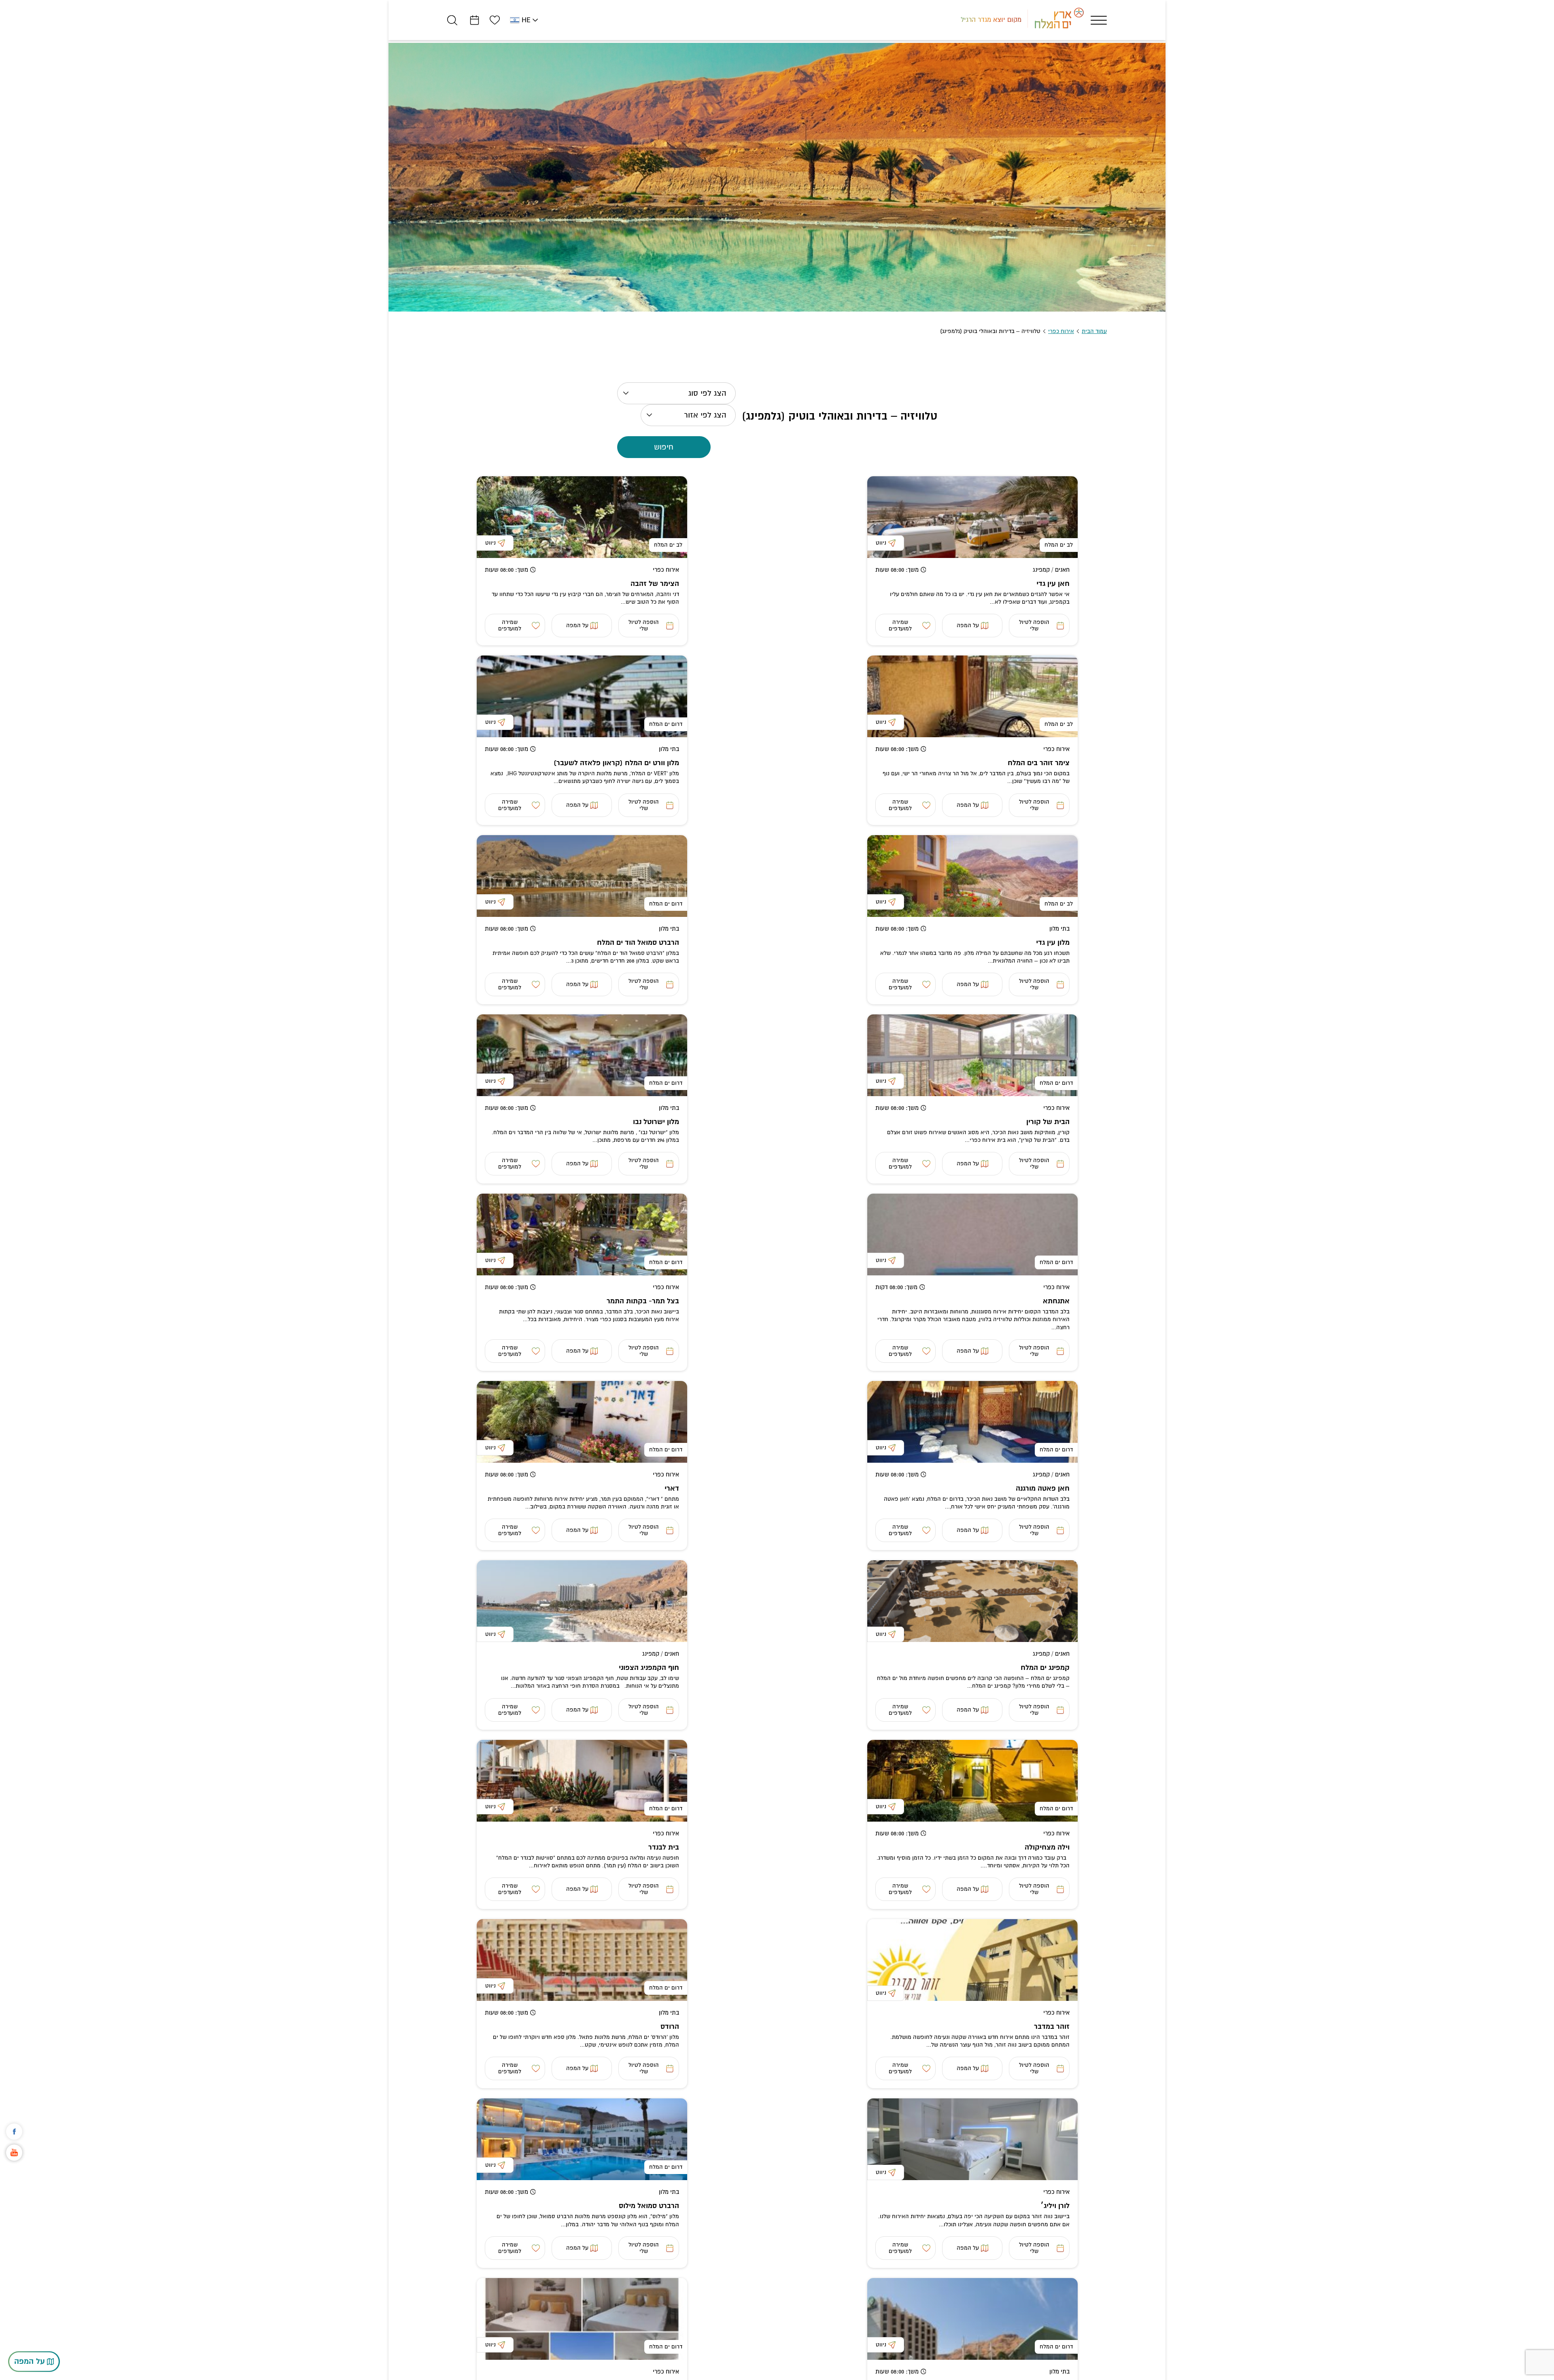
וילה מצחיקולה (1047, 1847)
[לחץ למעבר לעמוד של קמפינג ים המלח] (972, 1601)
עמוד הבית (1094, 331)
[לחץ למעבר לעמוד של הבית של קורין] (972, 1055)
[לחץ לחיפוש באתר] (452, 20)
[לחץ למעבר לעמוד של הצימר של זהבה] (582, 517)
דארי (672, 1488)
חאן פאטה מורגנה (1043, 1488)
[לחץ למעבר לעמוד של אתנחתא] (972, 1235)
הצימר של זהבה (655, 584)
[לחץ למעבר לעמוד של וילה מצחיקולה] (972, 1781)
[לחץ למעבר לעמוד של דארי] (582, 1422)
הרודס (670, 2027)
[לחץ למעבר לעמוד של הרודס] (582, 1960)
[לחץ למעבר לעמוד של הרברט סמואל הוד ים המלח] (582, 876)
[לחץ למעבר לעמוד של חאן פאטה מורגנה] (972, 1422)
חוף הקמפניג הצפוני (649, 1668)
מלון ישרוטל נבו (656, 1122)
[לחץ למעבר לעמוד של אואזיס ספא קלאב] (972, 2319)
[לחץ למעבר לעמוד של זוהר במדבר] (972, 1960)
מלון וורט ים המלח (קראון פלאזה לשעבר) (616, 763)
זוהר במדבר (1052, 2027)
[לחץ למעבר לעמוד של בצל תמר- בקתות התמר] (582, 1235)
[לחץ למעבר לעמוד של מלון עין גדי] (972, 876)
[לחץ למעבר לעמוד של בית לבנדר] (582, 1781)
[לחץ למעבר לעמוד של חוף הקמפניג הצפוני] (582, 1601)
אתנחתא (1056, 1301)
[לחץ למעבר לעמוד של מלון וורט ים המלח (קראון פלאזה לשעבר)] (582, 696)
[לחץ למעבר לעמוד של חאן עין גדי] (972, 517)
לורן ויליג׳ (1055, 2206)
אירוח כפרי (1061, 331)
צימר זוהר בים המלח (1039, 763)
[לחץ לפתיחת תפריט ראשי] (1099, 20)
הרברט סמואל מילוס (649, 2206)
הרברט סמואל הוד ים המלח (638, 943)
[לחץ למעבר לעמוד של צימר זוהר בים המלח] (972, 696)
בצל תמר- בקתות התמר (643, 1301)
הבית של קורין (1048, 1122)
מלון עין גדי (1053, 943)
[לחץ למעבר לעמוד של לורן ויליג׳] (972, 2139)
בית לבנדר (664, 1847)
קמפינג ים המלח (1045, 1668)
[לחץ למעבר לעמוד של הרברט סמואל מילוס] (582, 2139)
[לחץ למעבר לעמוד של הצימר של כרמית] (582, 2319)
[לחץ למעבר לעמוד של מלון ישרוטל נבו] (582, 1055)
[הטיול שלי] (474, 20)
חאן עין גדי (1053, 584)
